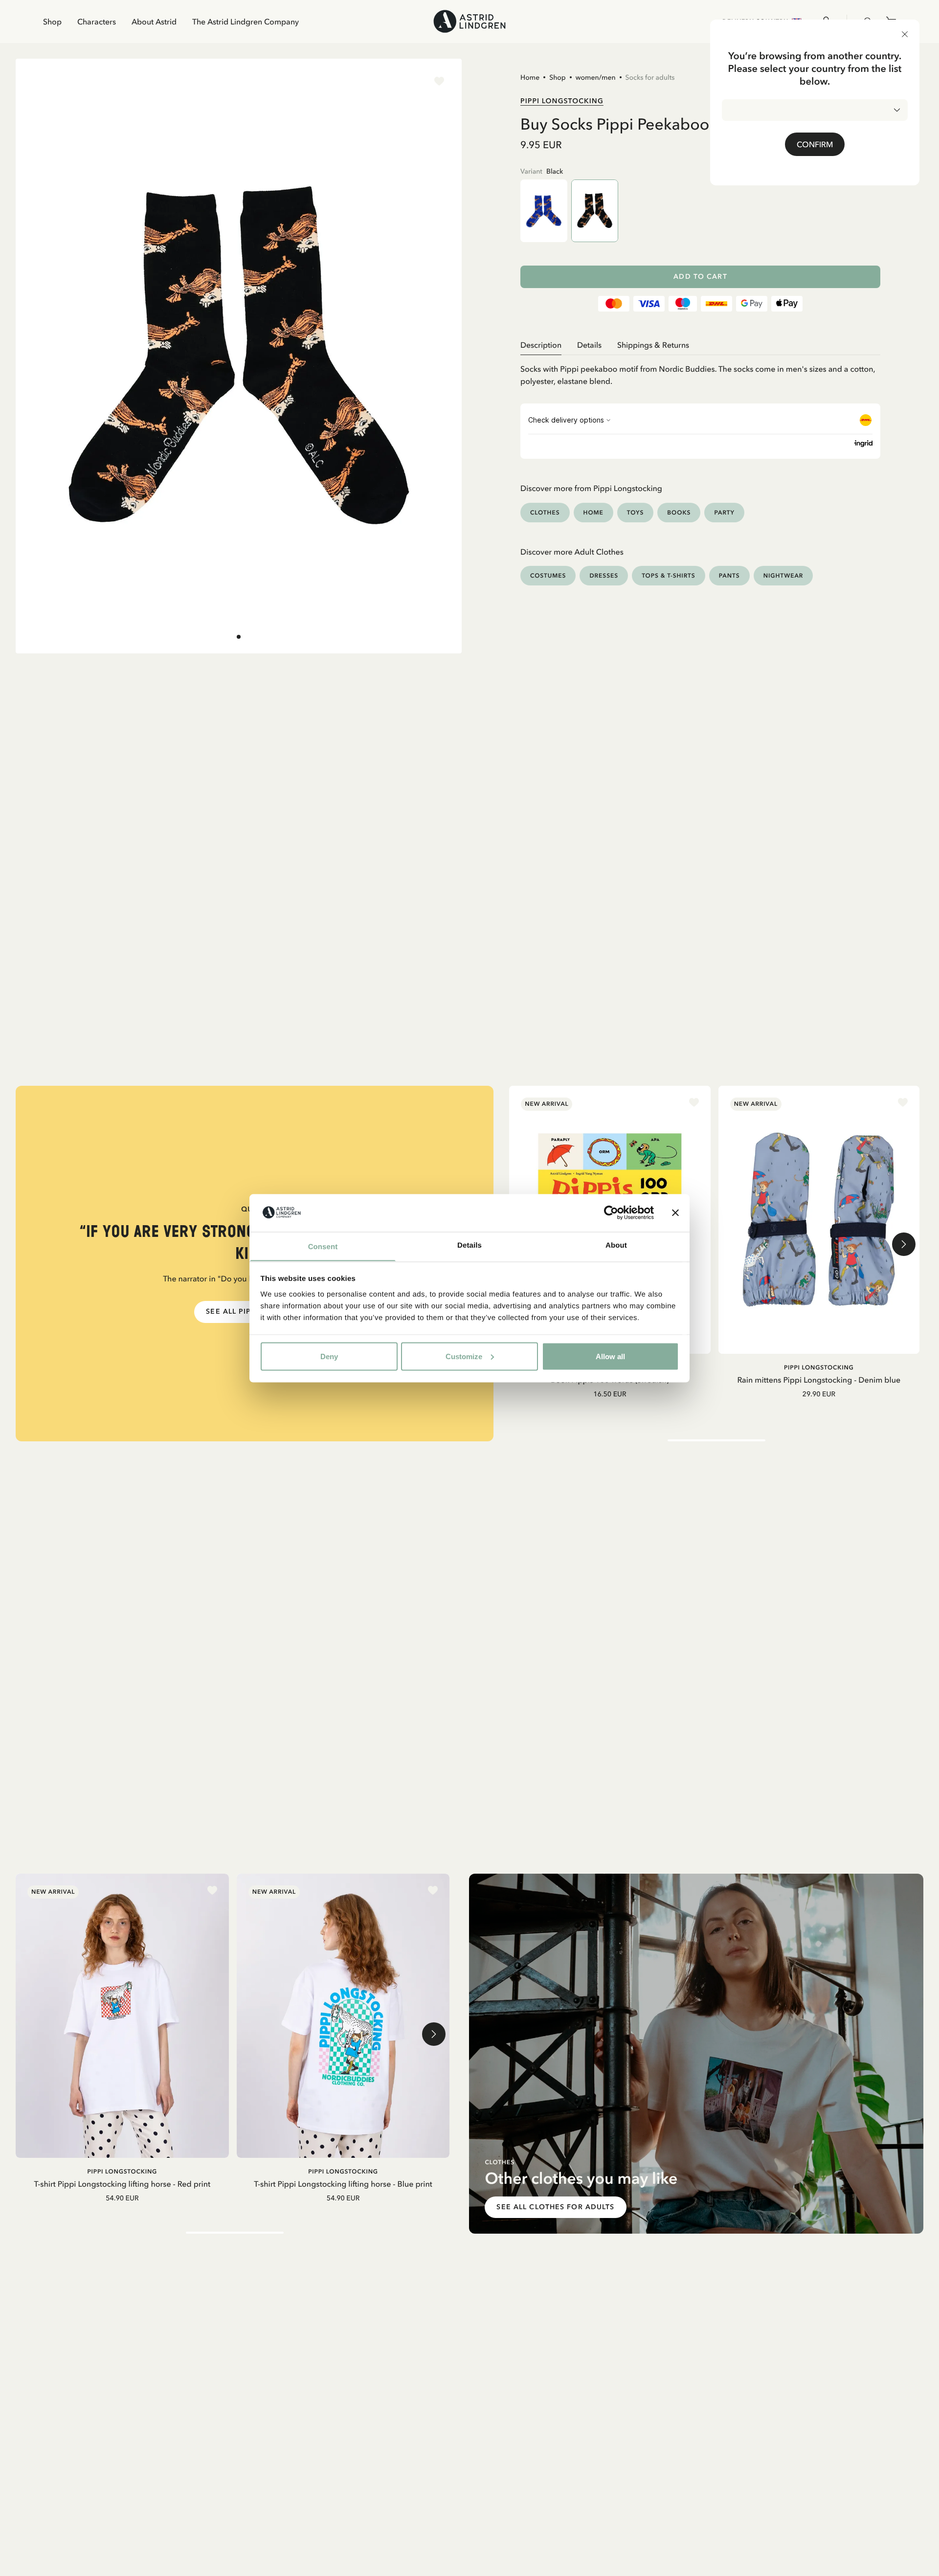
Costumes (548, 575)
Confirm (815, 144)
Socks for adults (650, 77)
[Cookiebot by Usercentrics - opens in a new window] (611, 1212)
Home (530, 77)
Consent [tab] (323, 1246)
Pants (729, 575)
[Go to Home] (469, 21)
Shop (52, 22)
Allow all (610, 1356)
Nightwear (783, 575)
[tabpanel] (700, 371)
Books (679, 512)
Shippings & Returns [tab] (653, 345)
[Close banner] (675, 1212)
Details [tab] (469, 1245)
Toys (636, 512)
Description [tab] (541, 345)
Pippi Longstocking (562, 101)
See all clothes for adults (555, 2207)
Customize (464, 1356)
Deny (329, 1356)
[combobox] (815, 110)
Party (724, 512)
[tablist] (700, 345)
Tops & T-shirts (669, 575)
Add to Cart (700, 277)
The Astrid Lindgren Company (246, 22)
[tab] (239, 637)
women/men (596, 77)
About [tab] (616, 1245)
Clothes (545, 512)
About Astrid (154, 22)
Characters (97, 22)
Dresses (604, 575)
